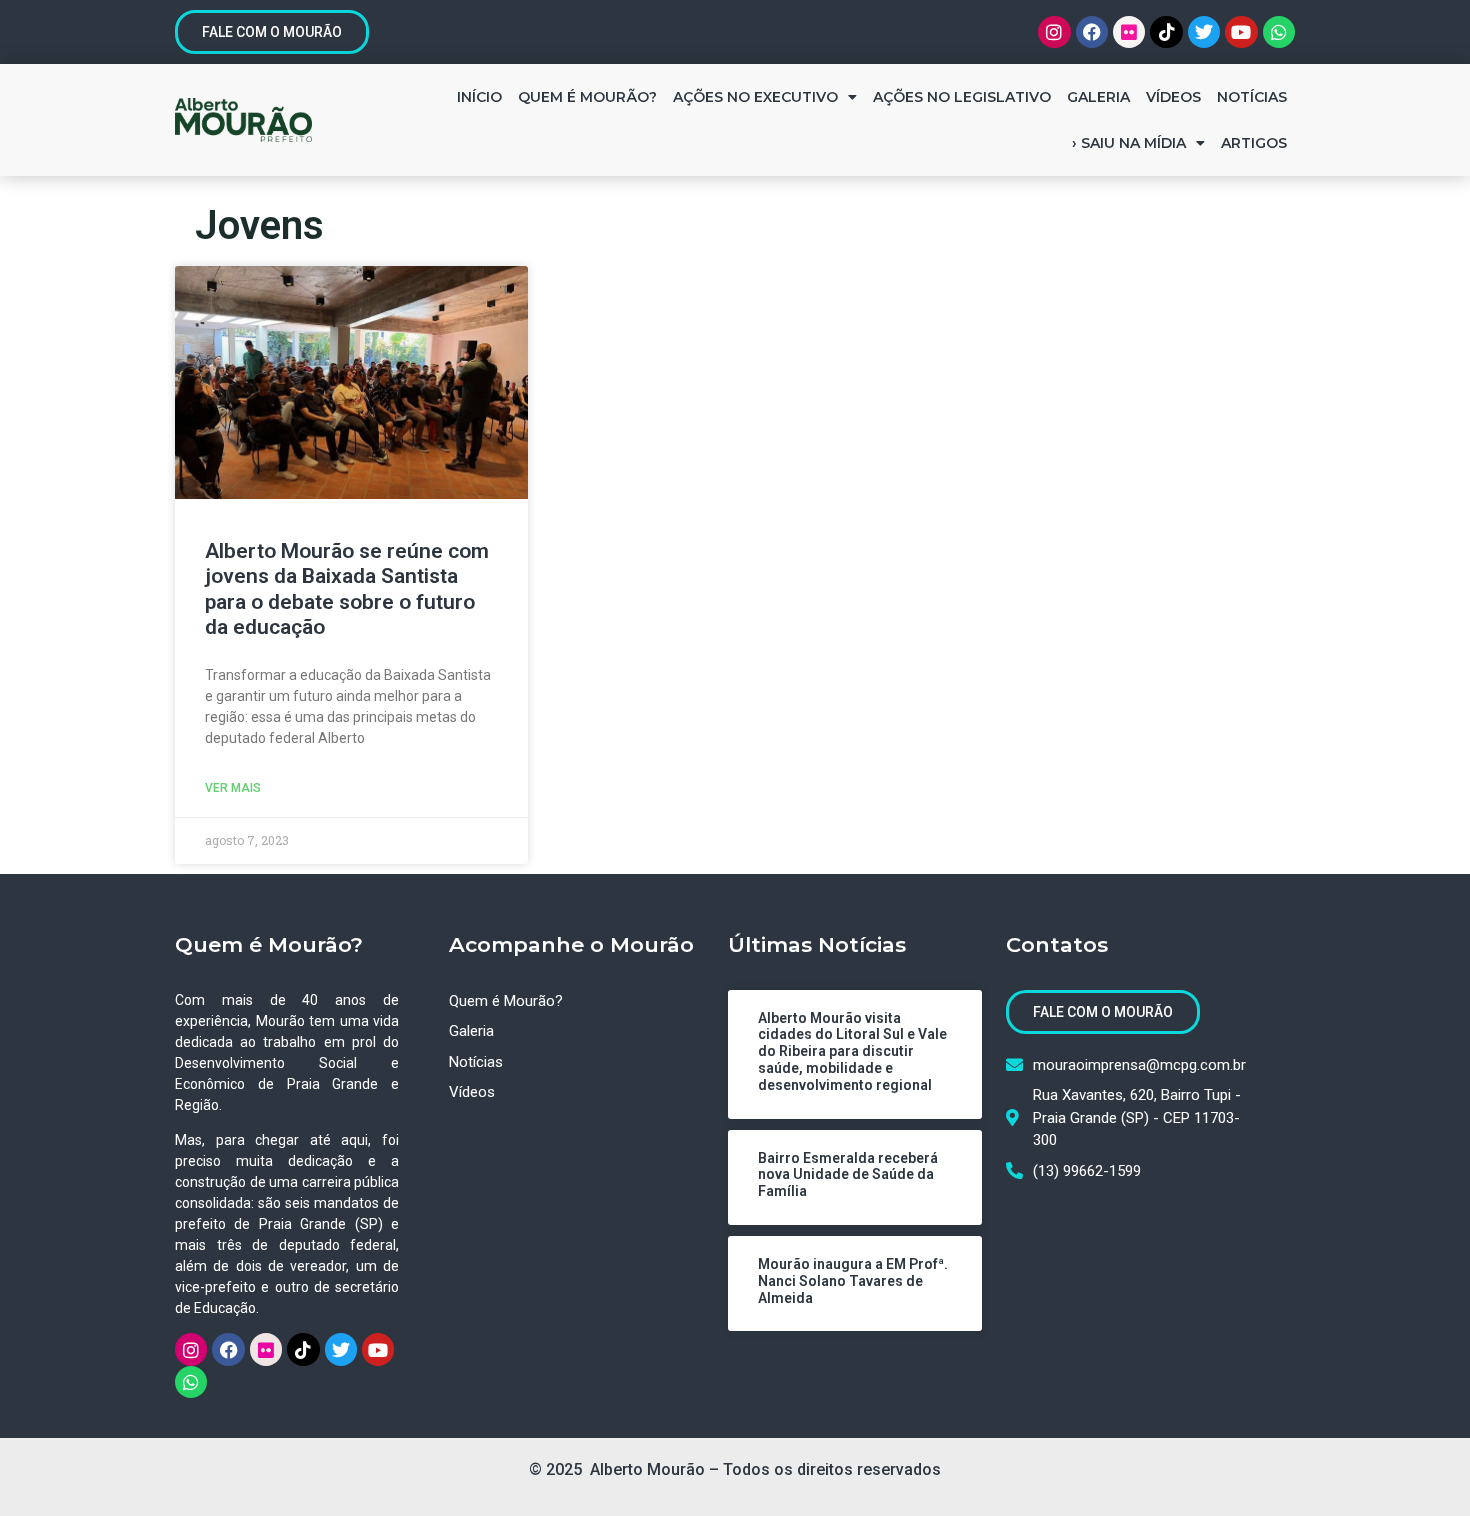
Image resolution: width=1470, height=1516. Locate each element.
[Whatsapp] (1279, 32)
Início (479, 97)
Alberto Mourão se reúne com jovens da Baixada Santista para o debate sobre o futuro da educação (347, 589)
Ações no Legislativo (962, 97)
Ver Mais (233, 788)
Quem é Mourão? (587, 97)
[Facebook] (1092, 32)
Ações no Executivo (755, 97)
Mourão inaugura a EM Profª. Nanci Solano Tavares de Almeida (853, 1281)
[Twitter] (1204, 32)
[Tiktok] (1166, 32)
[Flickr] (1129, 32)
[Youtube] (1241, 32)
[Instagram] (1054, 32)
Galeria (1098, 97)
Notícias (1252, 97)
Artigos (1254, 143)
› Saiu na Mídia (1129, 143)
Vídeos (1173, 97)
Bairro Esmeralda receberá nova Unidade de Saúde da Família (848, 1175)
